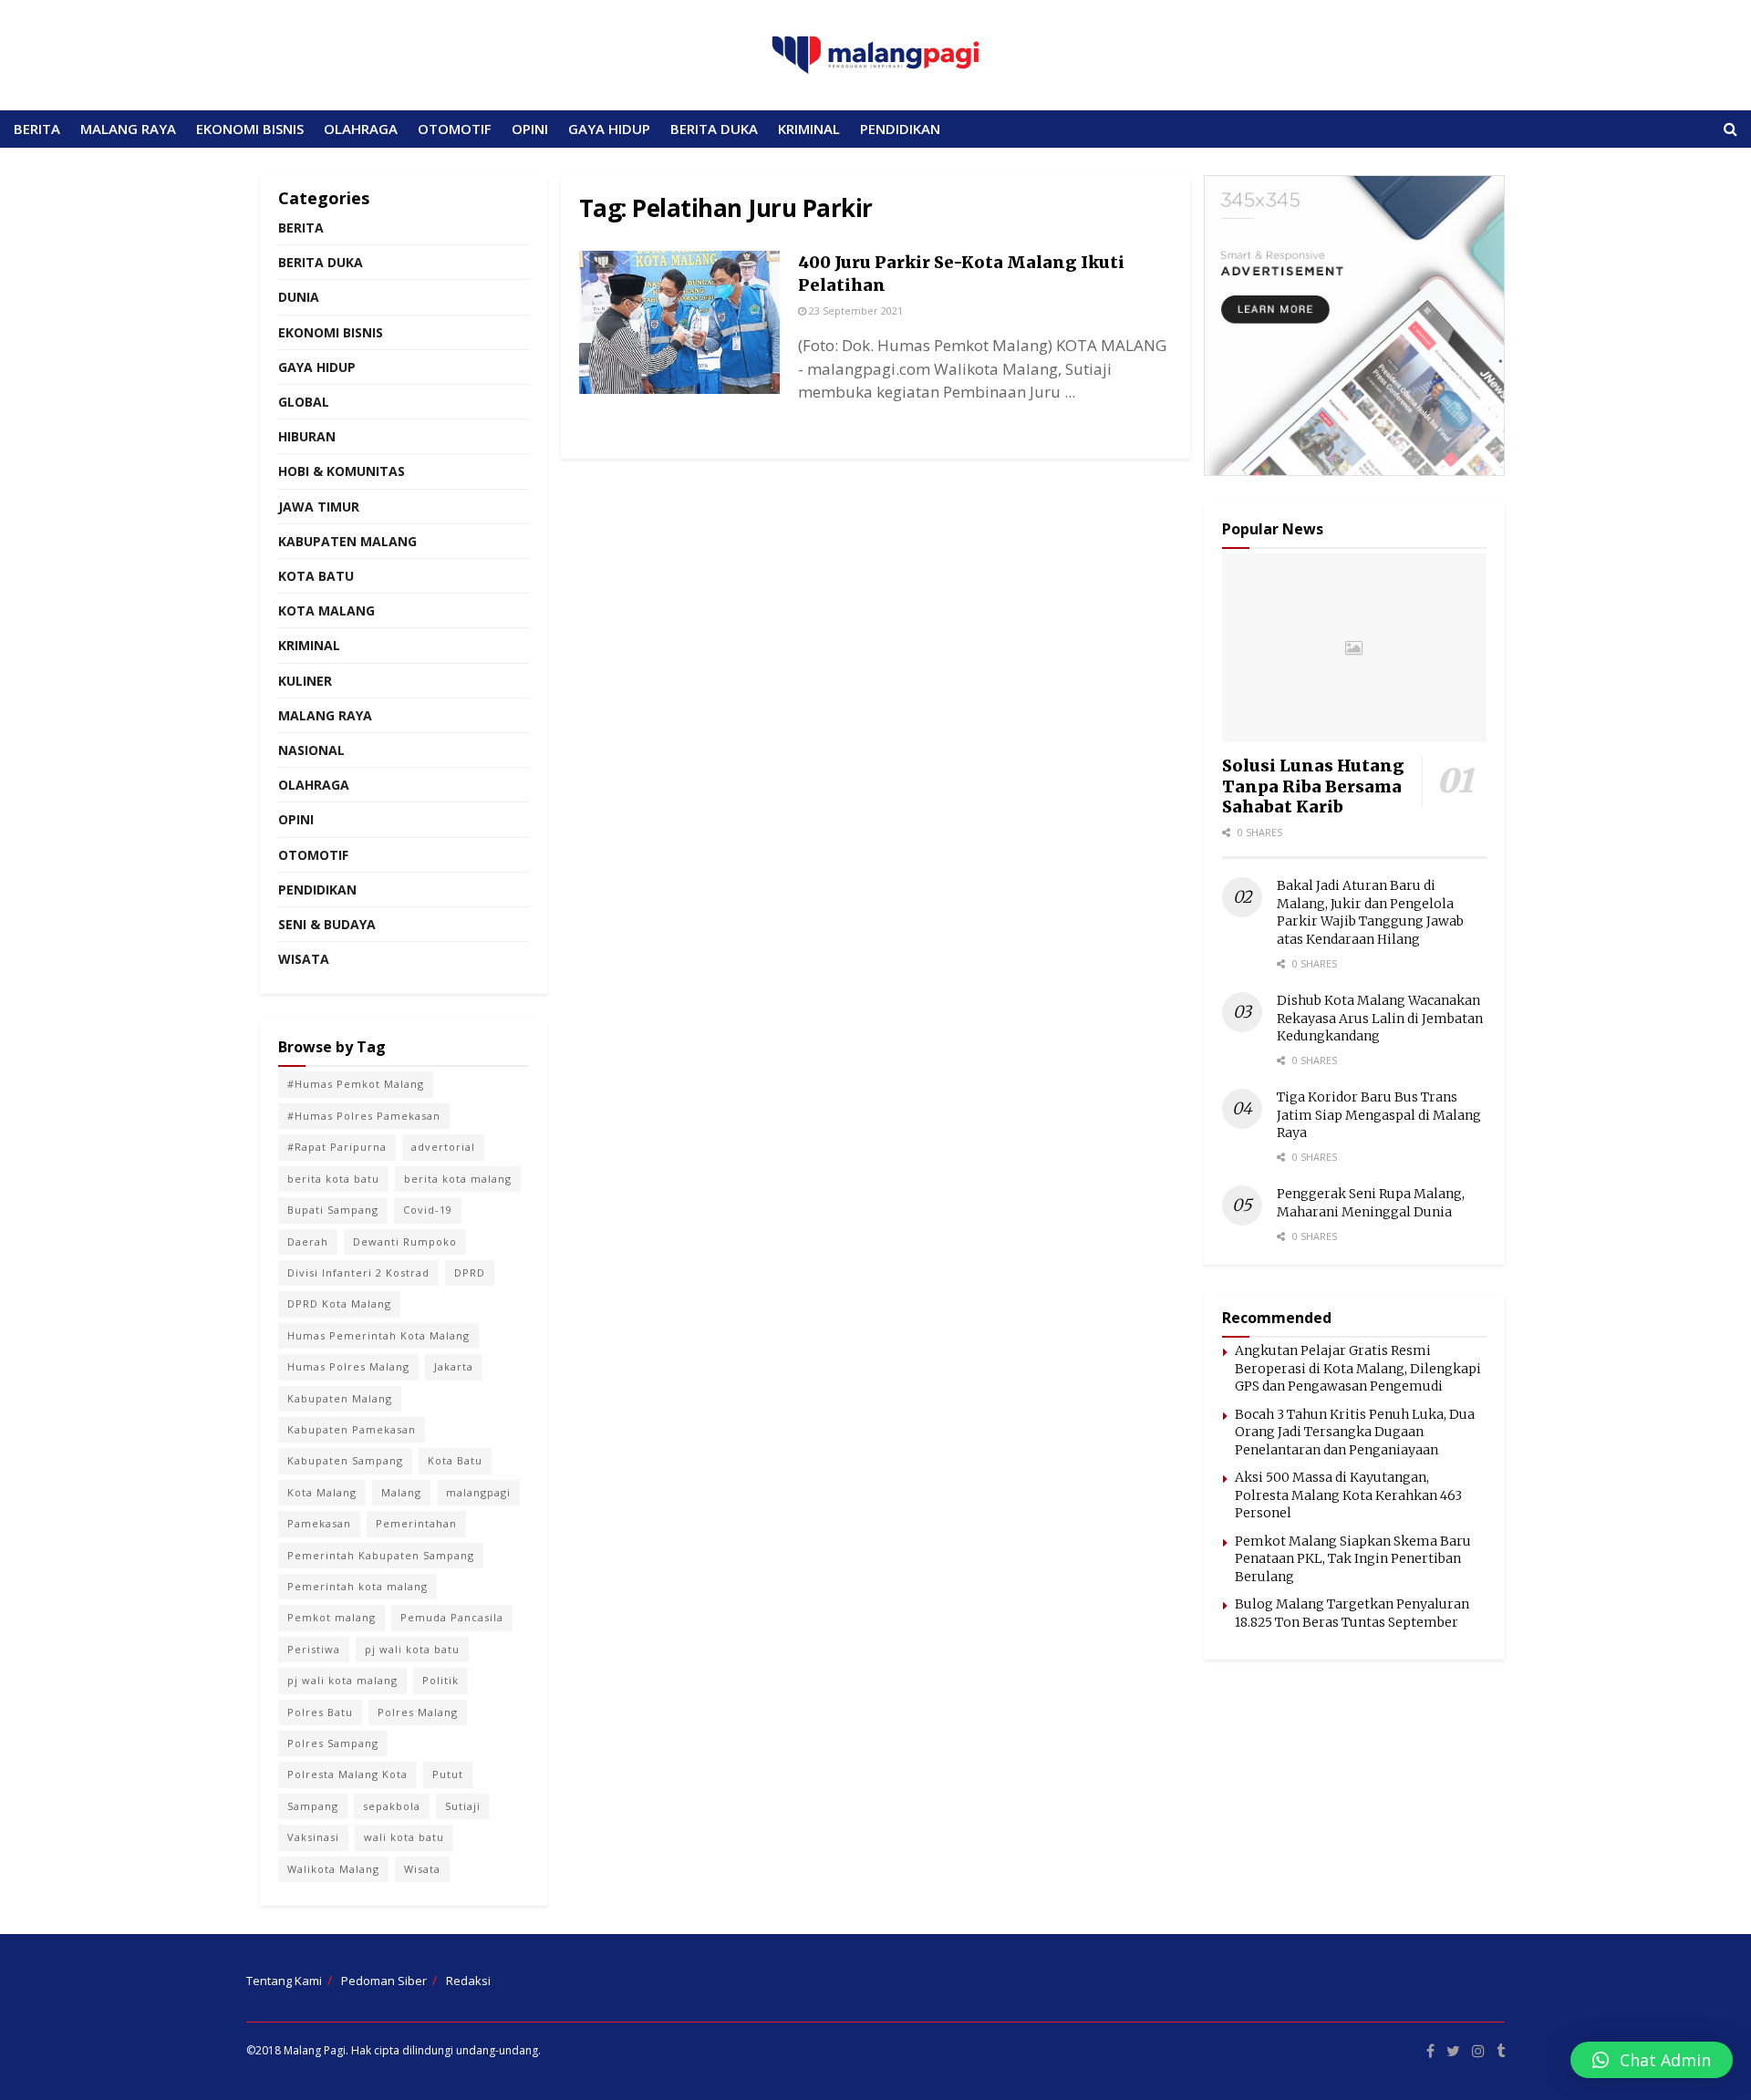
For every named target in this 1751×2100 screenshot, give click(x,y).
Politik (440, 1680)
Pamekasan (319, 1523)
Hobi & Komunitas (342, 471)
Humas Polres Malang (348, 1366)
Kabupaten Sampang (345, 1460)
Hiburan (307, 436)
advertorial (443, 1147)
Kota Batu (316, 576)
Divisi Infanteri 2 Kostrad (358, 1272)
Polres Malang (418, 1712)
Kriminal (309, 645)
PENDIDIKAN (900, 129)
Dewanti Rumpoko (405, 1241)
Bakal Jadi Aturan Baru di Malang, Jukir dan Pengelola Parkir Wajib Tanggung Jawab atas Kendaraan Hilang (1370, 912)
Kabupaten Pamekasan (352, 1429)
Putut (448, 1774)
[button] (1652, 2060)
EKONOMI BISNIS (250, 129)
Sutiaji (463, 1806)
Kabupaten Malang (347, 541)
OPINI (530, 129)
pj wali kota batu (412, 1649)
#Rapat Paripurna (337, 1147)
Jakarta (454, 1366)
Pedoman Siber (384, 1981)
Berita (301, 228)
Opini (296, 819)
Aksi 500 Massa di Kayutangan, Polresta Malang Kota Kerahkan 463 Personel (1348, 1495)
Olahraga (314, 785)
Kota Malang (326, 610)
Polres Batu (320, 1712)
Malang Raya (325, 715)
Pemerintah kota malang (357, 1586)
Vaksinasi (313, 1837)
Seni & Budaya (327, 924)
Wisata (304, 959)
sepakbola (392, 1806)
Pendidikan (317, 890)
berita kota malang (458, 1179)
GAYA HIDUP (609, 129)
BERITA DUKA (714, 129)
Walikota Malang (333, 1869)
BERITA (37, 129)
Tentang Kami (284, 1981)
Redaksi (468, 1981)
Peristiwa (314, 1649)
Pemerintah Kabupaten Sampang (381, 1555)
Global (304, 402)
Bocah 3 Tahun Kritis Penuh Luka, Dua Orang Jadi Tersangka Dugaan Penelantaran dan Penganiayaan (1355, 1432)
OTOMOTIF (455, 129)
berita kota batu (333, 1179)
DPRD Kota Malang (339, 1303)
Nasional (311, 750)
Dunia (299, 297)
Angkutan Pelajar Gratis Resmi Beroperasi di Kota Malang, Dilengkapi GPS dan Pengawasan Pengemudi (1358, 1368)
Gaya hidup (317, 367)
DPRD (470, 1272)
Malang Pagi (315, 2050)
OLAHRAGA (361, 129)
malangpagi (478, 1492)
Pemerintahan (416, 1523)
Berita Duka (321, 262)
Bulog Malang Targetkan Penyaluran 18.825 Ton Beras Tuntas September (1352, 1613)
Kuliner (305, 681)
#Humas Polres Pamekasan (364, 1116)
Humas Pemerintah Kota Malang (378, 1335)
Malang (401, 1492)
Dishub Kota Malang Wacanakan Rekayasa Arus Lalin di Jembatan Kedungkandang (1380, 1018)
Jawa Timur (319, 507)
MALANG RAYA (128, 129)
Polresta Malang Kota (347, 1774)
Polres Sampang (333, 1743)
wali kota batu (404, 1837)
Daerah (308, 1241)
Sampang (313, 1806)
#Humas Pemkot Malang (356, 1084)
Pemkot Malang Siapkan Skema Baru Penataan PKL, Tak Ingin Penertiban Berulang (1353, 1559)
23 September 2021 (855, 310)
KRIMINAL (809, 129)
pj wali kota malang (342, 1680)
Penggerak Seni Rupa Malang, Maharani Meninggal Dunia (1371, 1203)
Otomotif (313, 855)
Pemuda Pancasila (452, 1617)
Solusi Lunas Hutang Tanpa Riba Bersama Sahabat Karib (1313, 786)
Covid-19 (428, 1210)
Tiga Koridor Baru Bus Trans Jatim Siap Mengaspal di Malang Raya (1379, 1115)
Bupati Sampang (333, 1210)
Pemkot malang (332, 1617)
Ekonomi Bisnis (331, 332)
